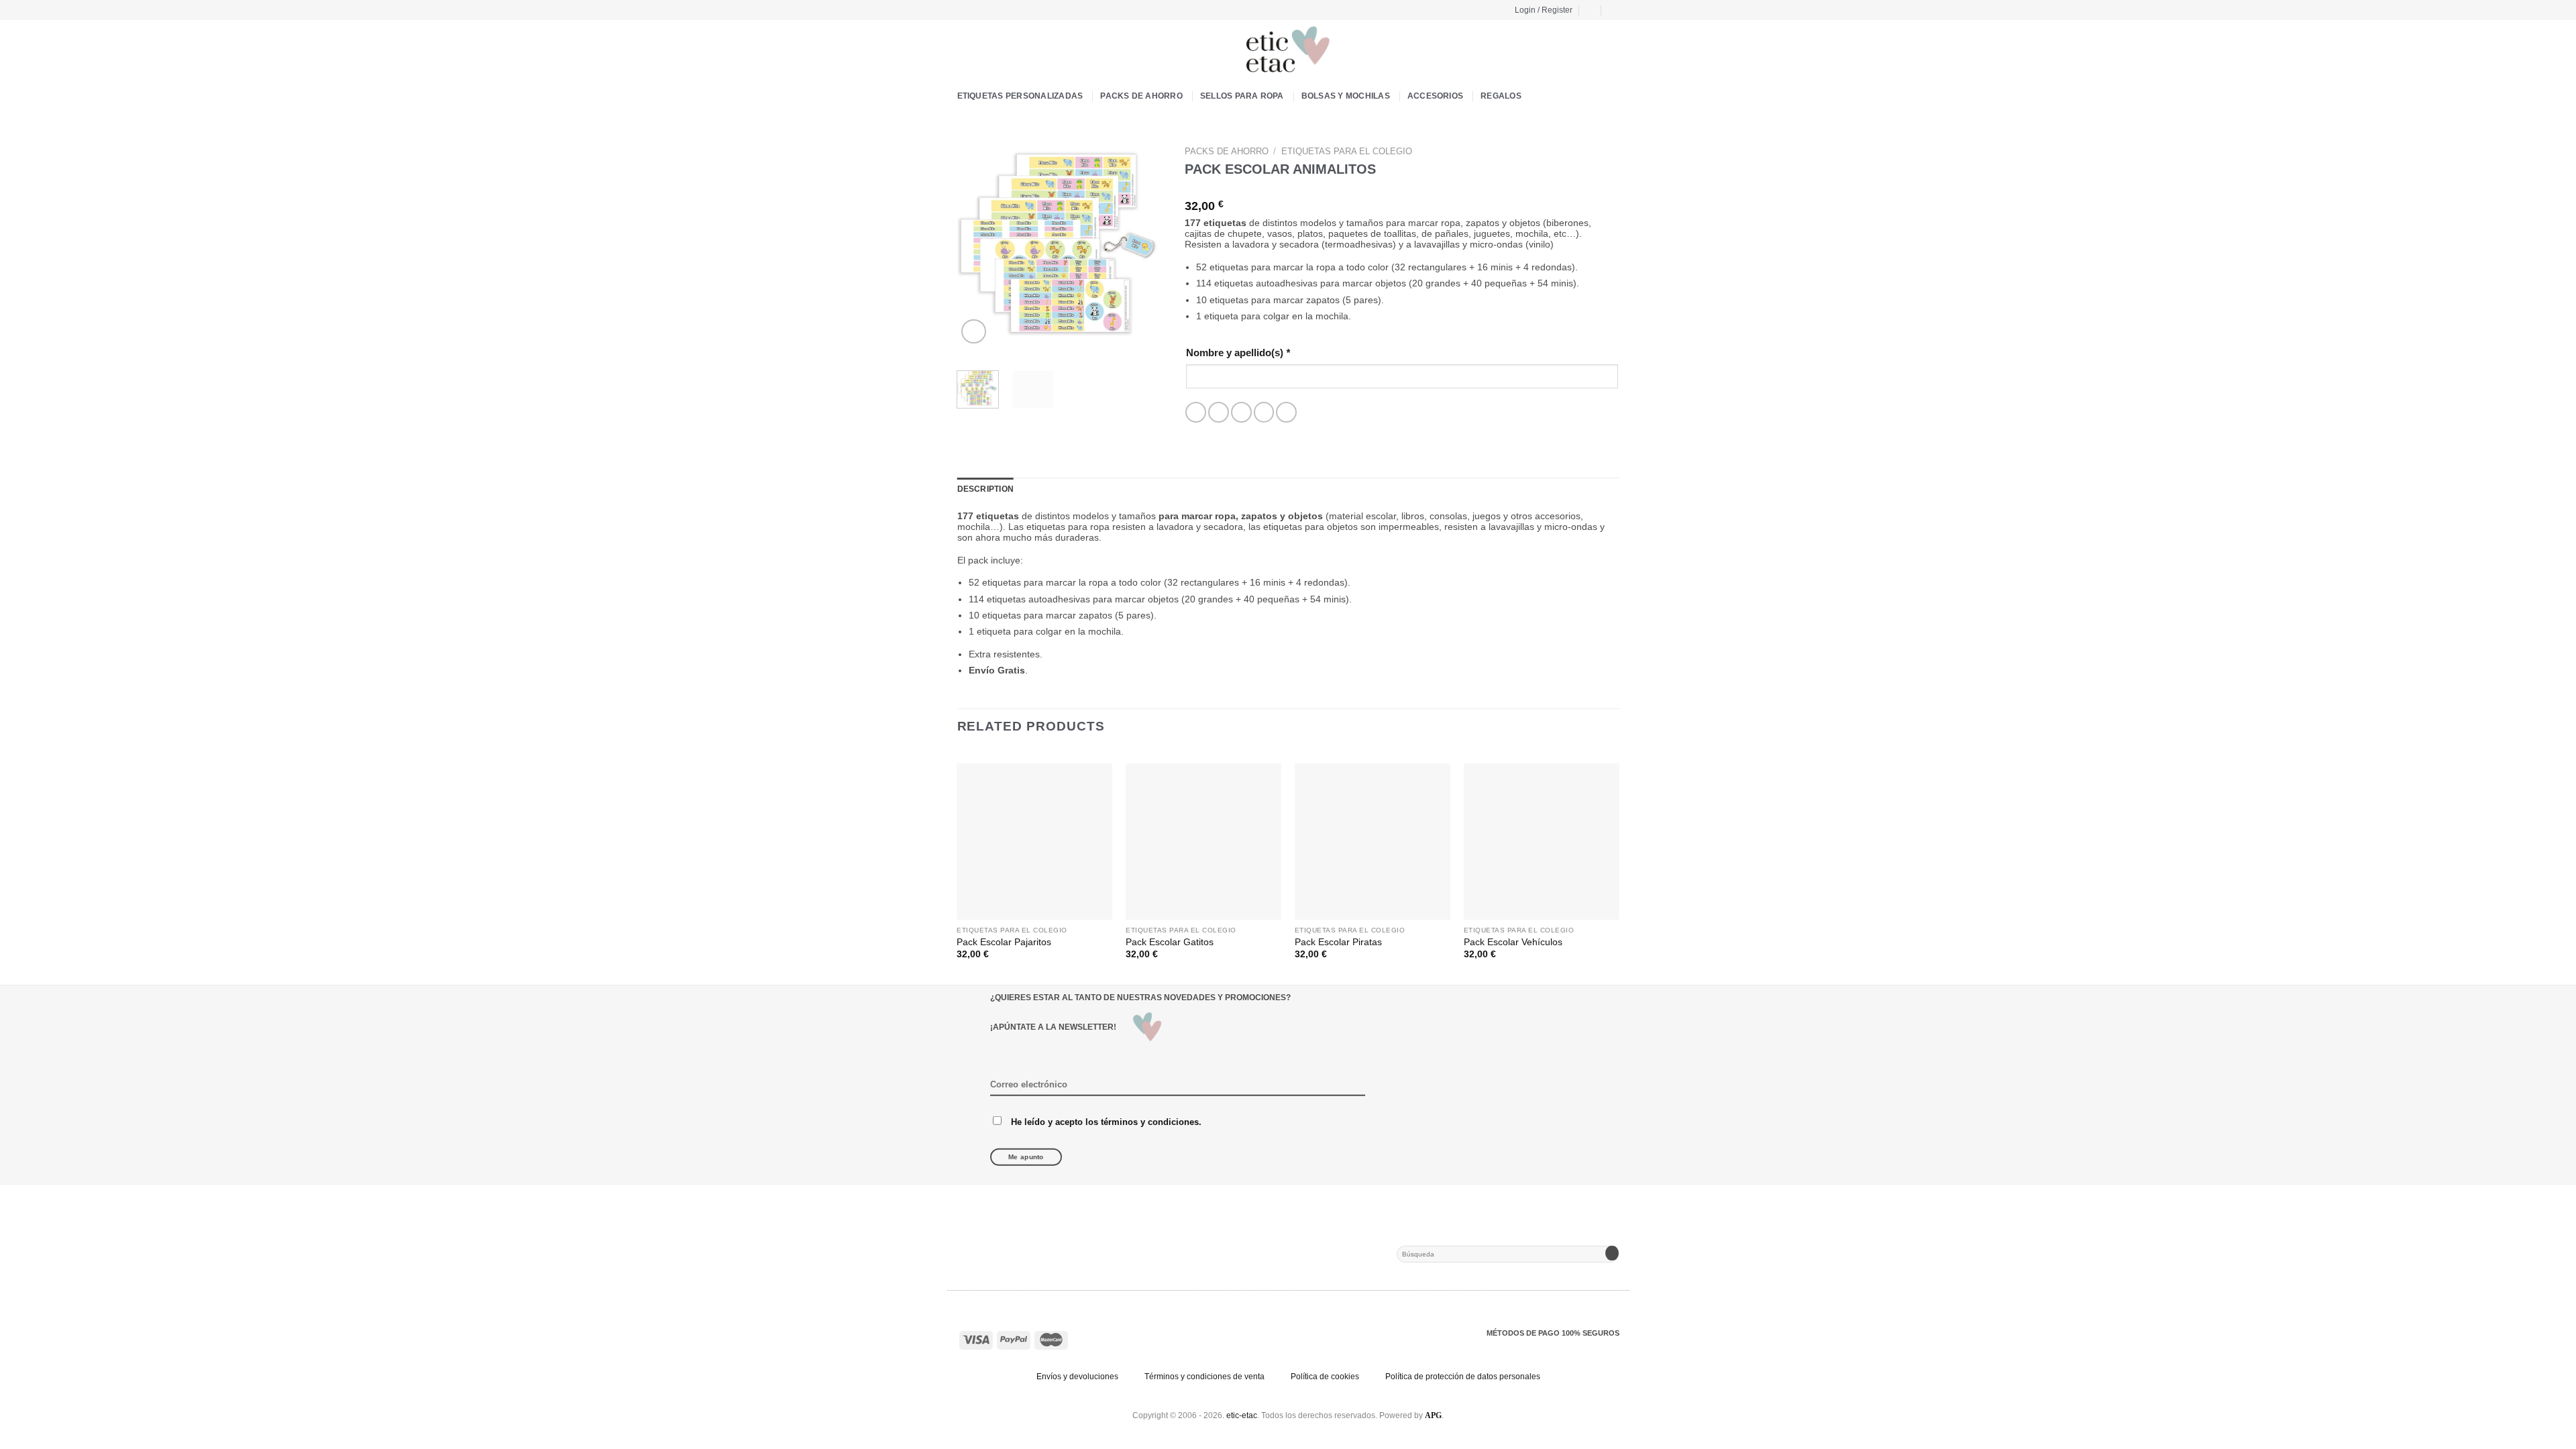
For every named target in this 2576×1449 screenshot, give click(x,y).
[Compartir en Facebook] (1196, 412)
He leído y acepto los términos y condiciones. (1106, 1121)
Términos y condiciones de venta (1204, 1377)
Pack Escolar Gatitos (1170, 942)
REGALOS (1501, 96)
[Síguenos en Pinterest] (999, 9)
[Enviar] (1612, 1254)
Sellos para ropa (1242, 96)
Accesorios (1435, 96)
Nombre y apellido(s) (1238, 353)
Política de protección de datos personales (1463, 1377)
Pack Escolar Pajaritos (1004, 942)
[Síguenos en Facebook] (963, 9)
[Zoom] (973, 331)
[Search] (1614, 10)
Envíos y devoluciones (1077, 1377)
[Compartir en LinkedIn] (1286, 412)
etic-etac (1242, 1415)
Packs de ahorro (1141, 96)
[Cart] (1591, 10)
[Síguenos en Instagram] (975, 9)
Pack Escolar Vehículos (1513, 942)
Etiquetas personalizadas (1020, 96)
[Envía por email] (1241, 412)
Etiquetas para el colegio (1347, 151)
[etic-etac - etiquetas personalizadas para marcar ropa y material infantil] (1288, 50)
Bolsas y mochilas (1346, 96)
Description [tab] (986, 489)
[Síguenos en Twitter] (987, 9)
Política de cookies (1325, 1377)
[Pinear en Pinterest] (1264, 412)
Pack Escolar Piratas (1338, 942)
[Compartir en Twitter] (1219, 412)
